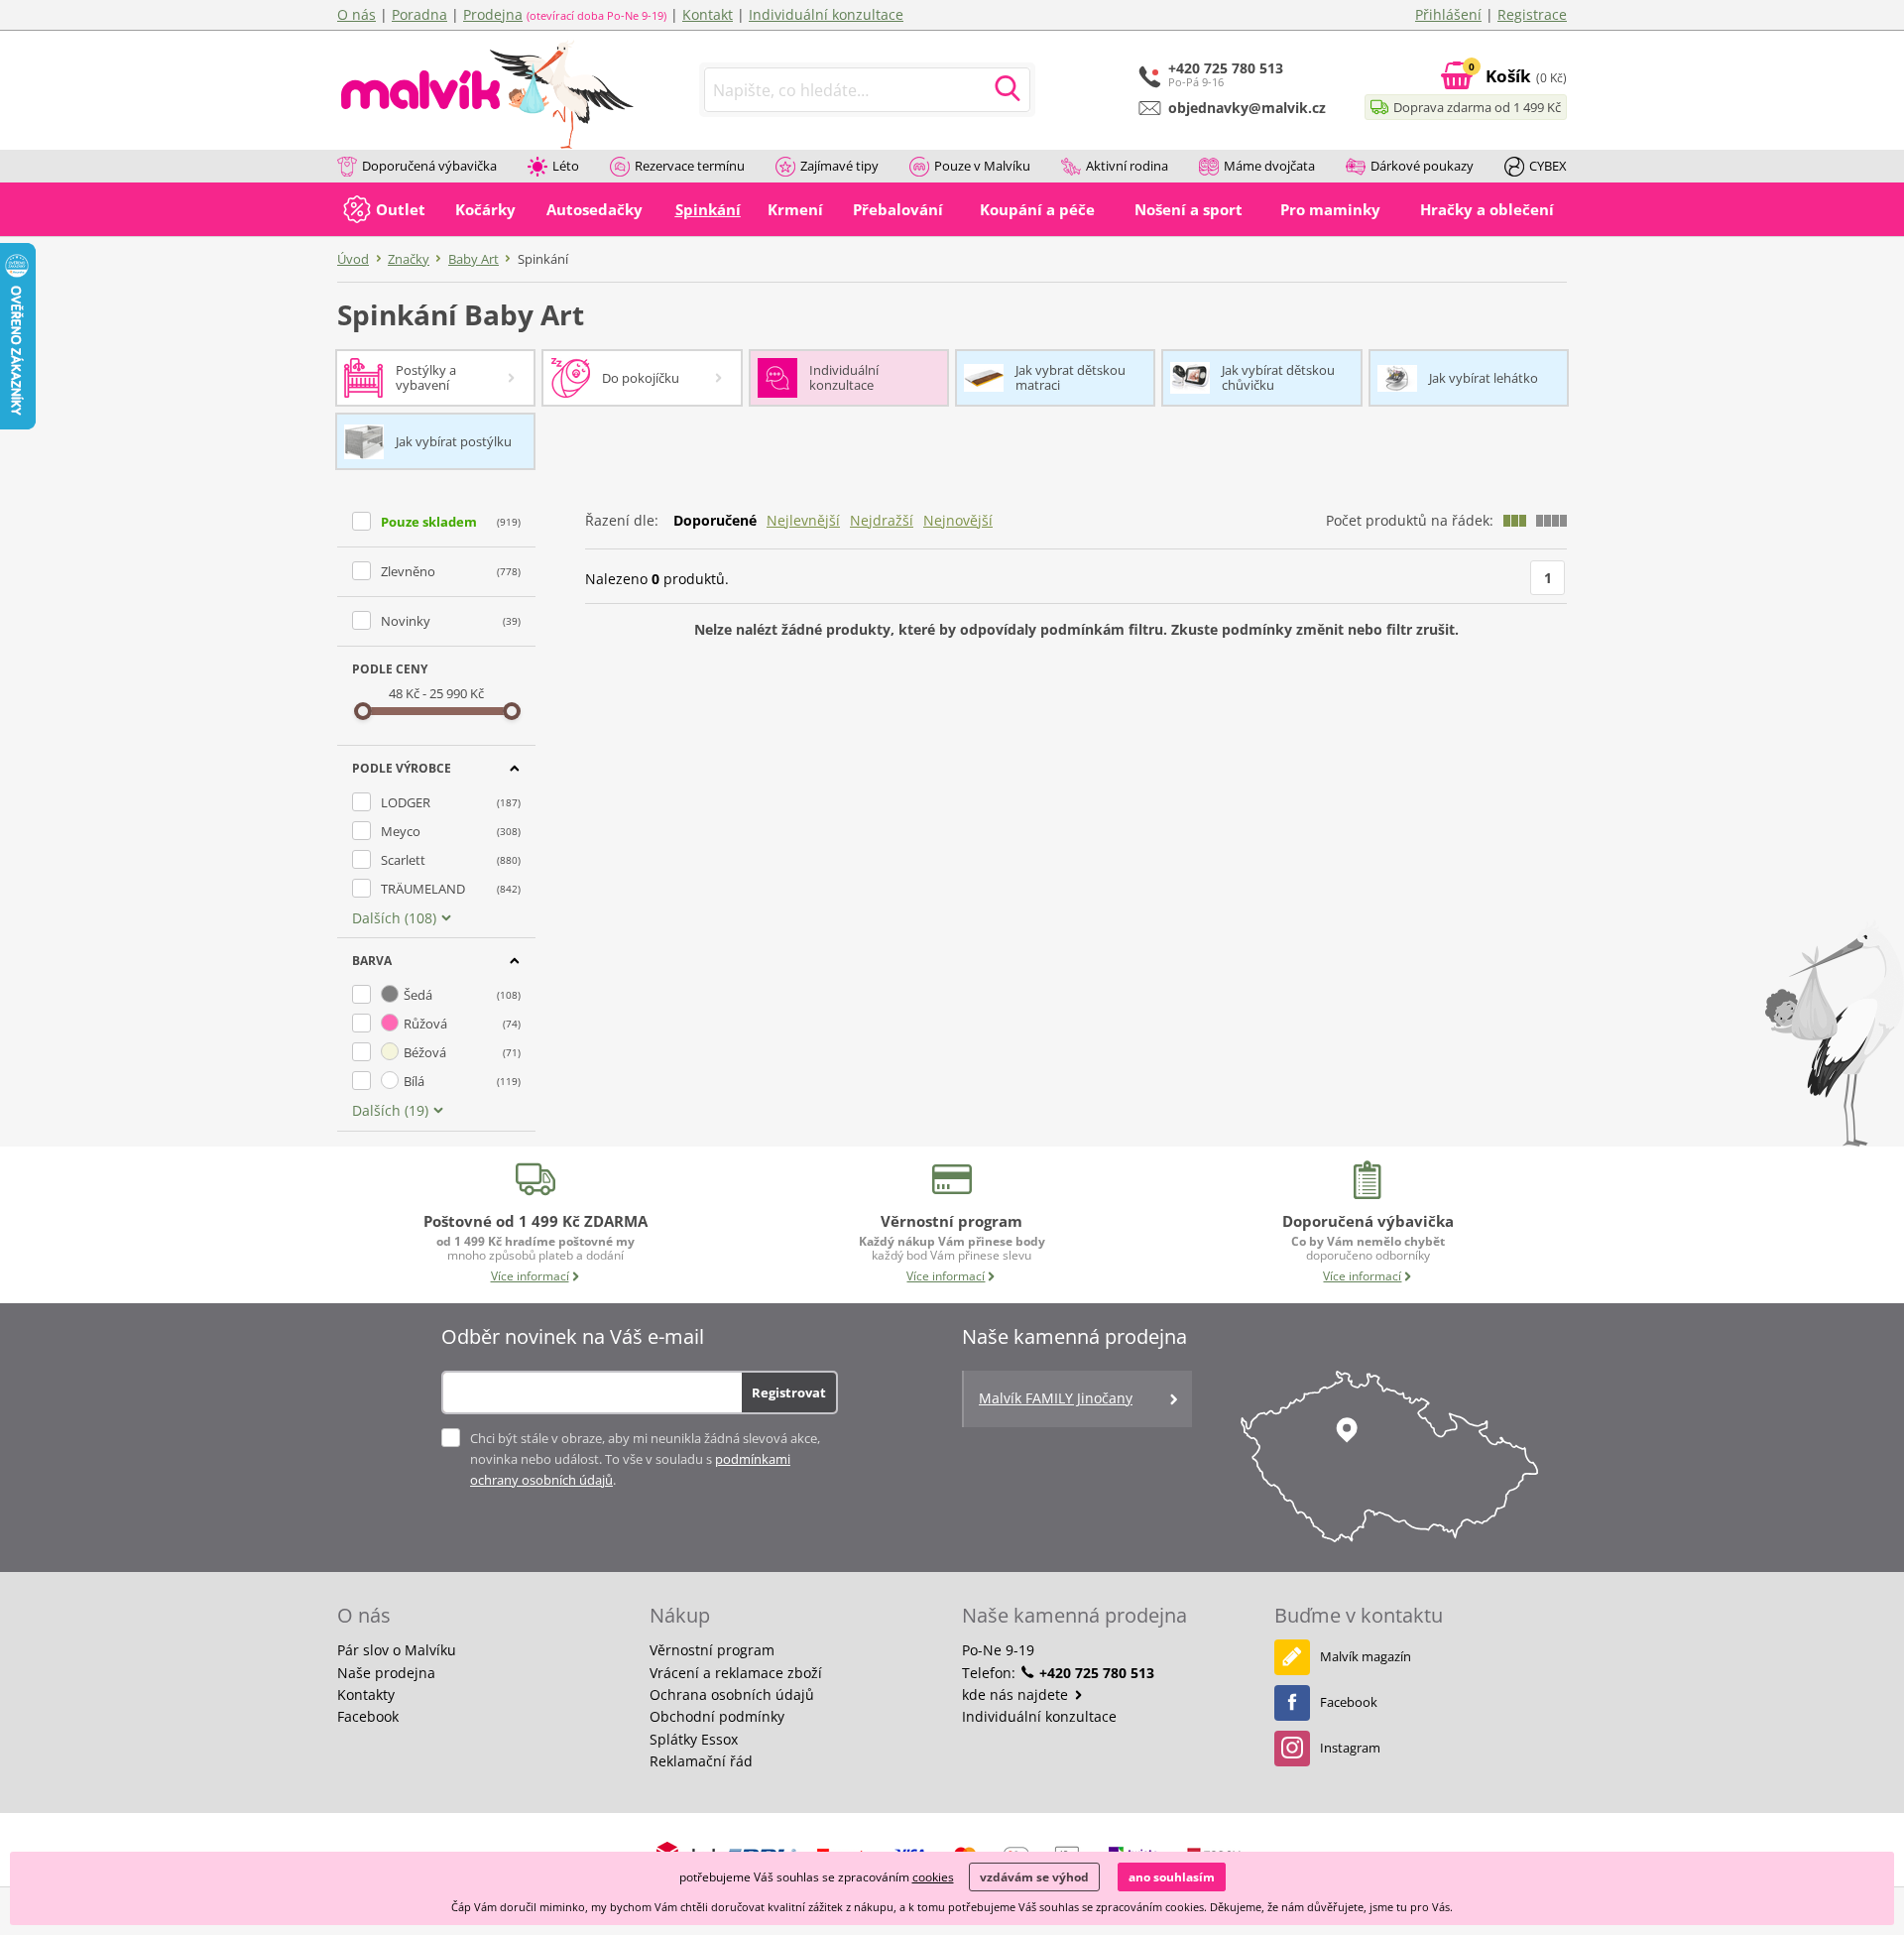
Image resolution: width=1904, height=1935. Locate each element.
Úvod (353, 259)
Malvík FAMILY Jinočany (1056, 1398)
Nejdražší (882, 520)
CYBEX (1548, 166)
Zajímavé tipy (839, 166)
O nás (357, 14)
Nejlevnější (803, 520)
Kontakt (708, 14)
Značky (409, 259)
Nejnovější (958, 520)
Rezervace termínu (690, 166)
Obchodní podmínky (717, 1716)
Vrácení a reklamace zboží (736, 1673)
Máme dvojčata (1269, 166)
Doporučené (715, 520)
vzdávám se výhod (1034, 1877)
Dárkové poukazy (1422, 166)
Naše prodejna (386, 1673)
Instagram (1350, 1748)
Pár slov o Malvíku (397, 1650)
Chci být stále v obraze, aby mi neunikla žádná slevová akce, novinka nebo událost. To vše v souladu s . (645, 1459)
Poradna (419, 14)
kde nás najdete (1017, 1694)
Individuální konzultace (826, 14)
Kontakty (366, 1694)
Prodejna (493, 14)
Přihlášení (1448, 14)
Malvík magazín (1366, 1656)
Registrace (1532, 14)
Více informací (530, 1276)
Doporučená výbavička (429, 166)
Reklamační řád (701, 1761)
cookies (933, 1877)
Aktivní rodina (1127, 166)
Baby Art (474, 259)
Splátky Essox (694, 1739)
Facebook (368, 1716)
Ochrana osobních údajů (732, 1694)
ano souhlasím (1172, 1877)
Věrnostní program (712, 1650)
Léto (566, 166)
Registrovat (789, 1392)
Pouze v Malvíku (982, 166)
